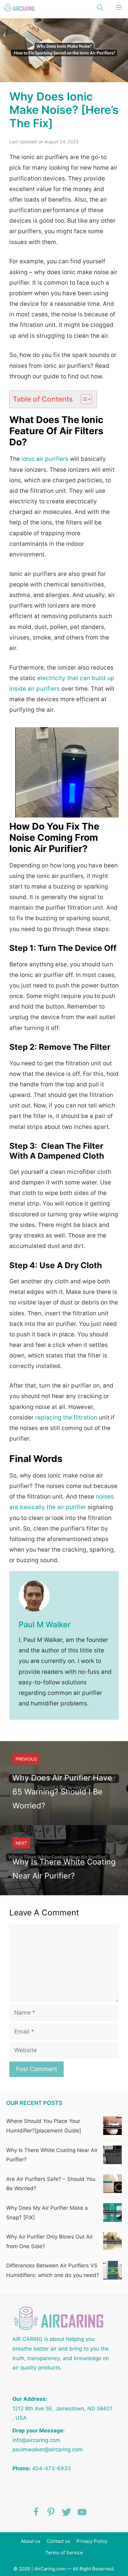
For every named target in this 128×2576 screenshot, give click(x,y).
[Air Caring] (19, 8)
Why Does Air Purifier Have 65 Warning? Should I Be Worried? (62, 1792)
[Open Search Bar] (100, 8)
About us (31, 2541)
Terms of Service (64, 2553)
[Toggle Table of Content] (83, 399)
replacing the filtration (66, 1417)
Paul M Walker (45, 1624)
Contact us (58, 2541)
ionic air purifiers (44, 459)
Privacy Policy (92, 2541)
